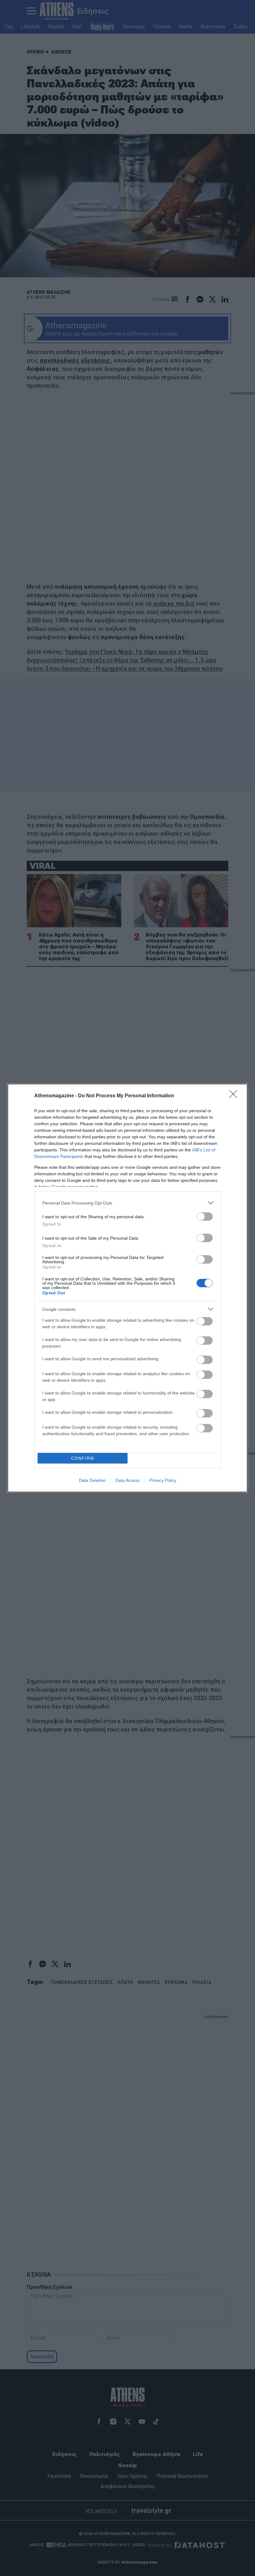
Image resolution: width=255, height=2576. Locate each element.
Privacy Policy (163, 1480)
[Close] (235, 1096)
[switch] (205, 1217)
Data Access (127, 1480)
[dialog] (127, 1288)
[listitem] (127, 1203)
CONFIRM (83, 1458)
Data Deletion (92, 1480)
